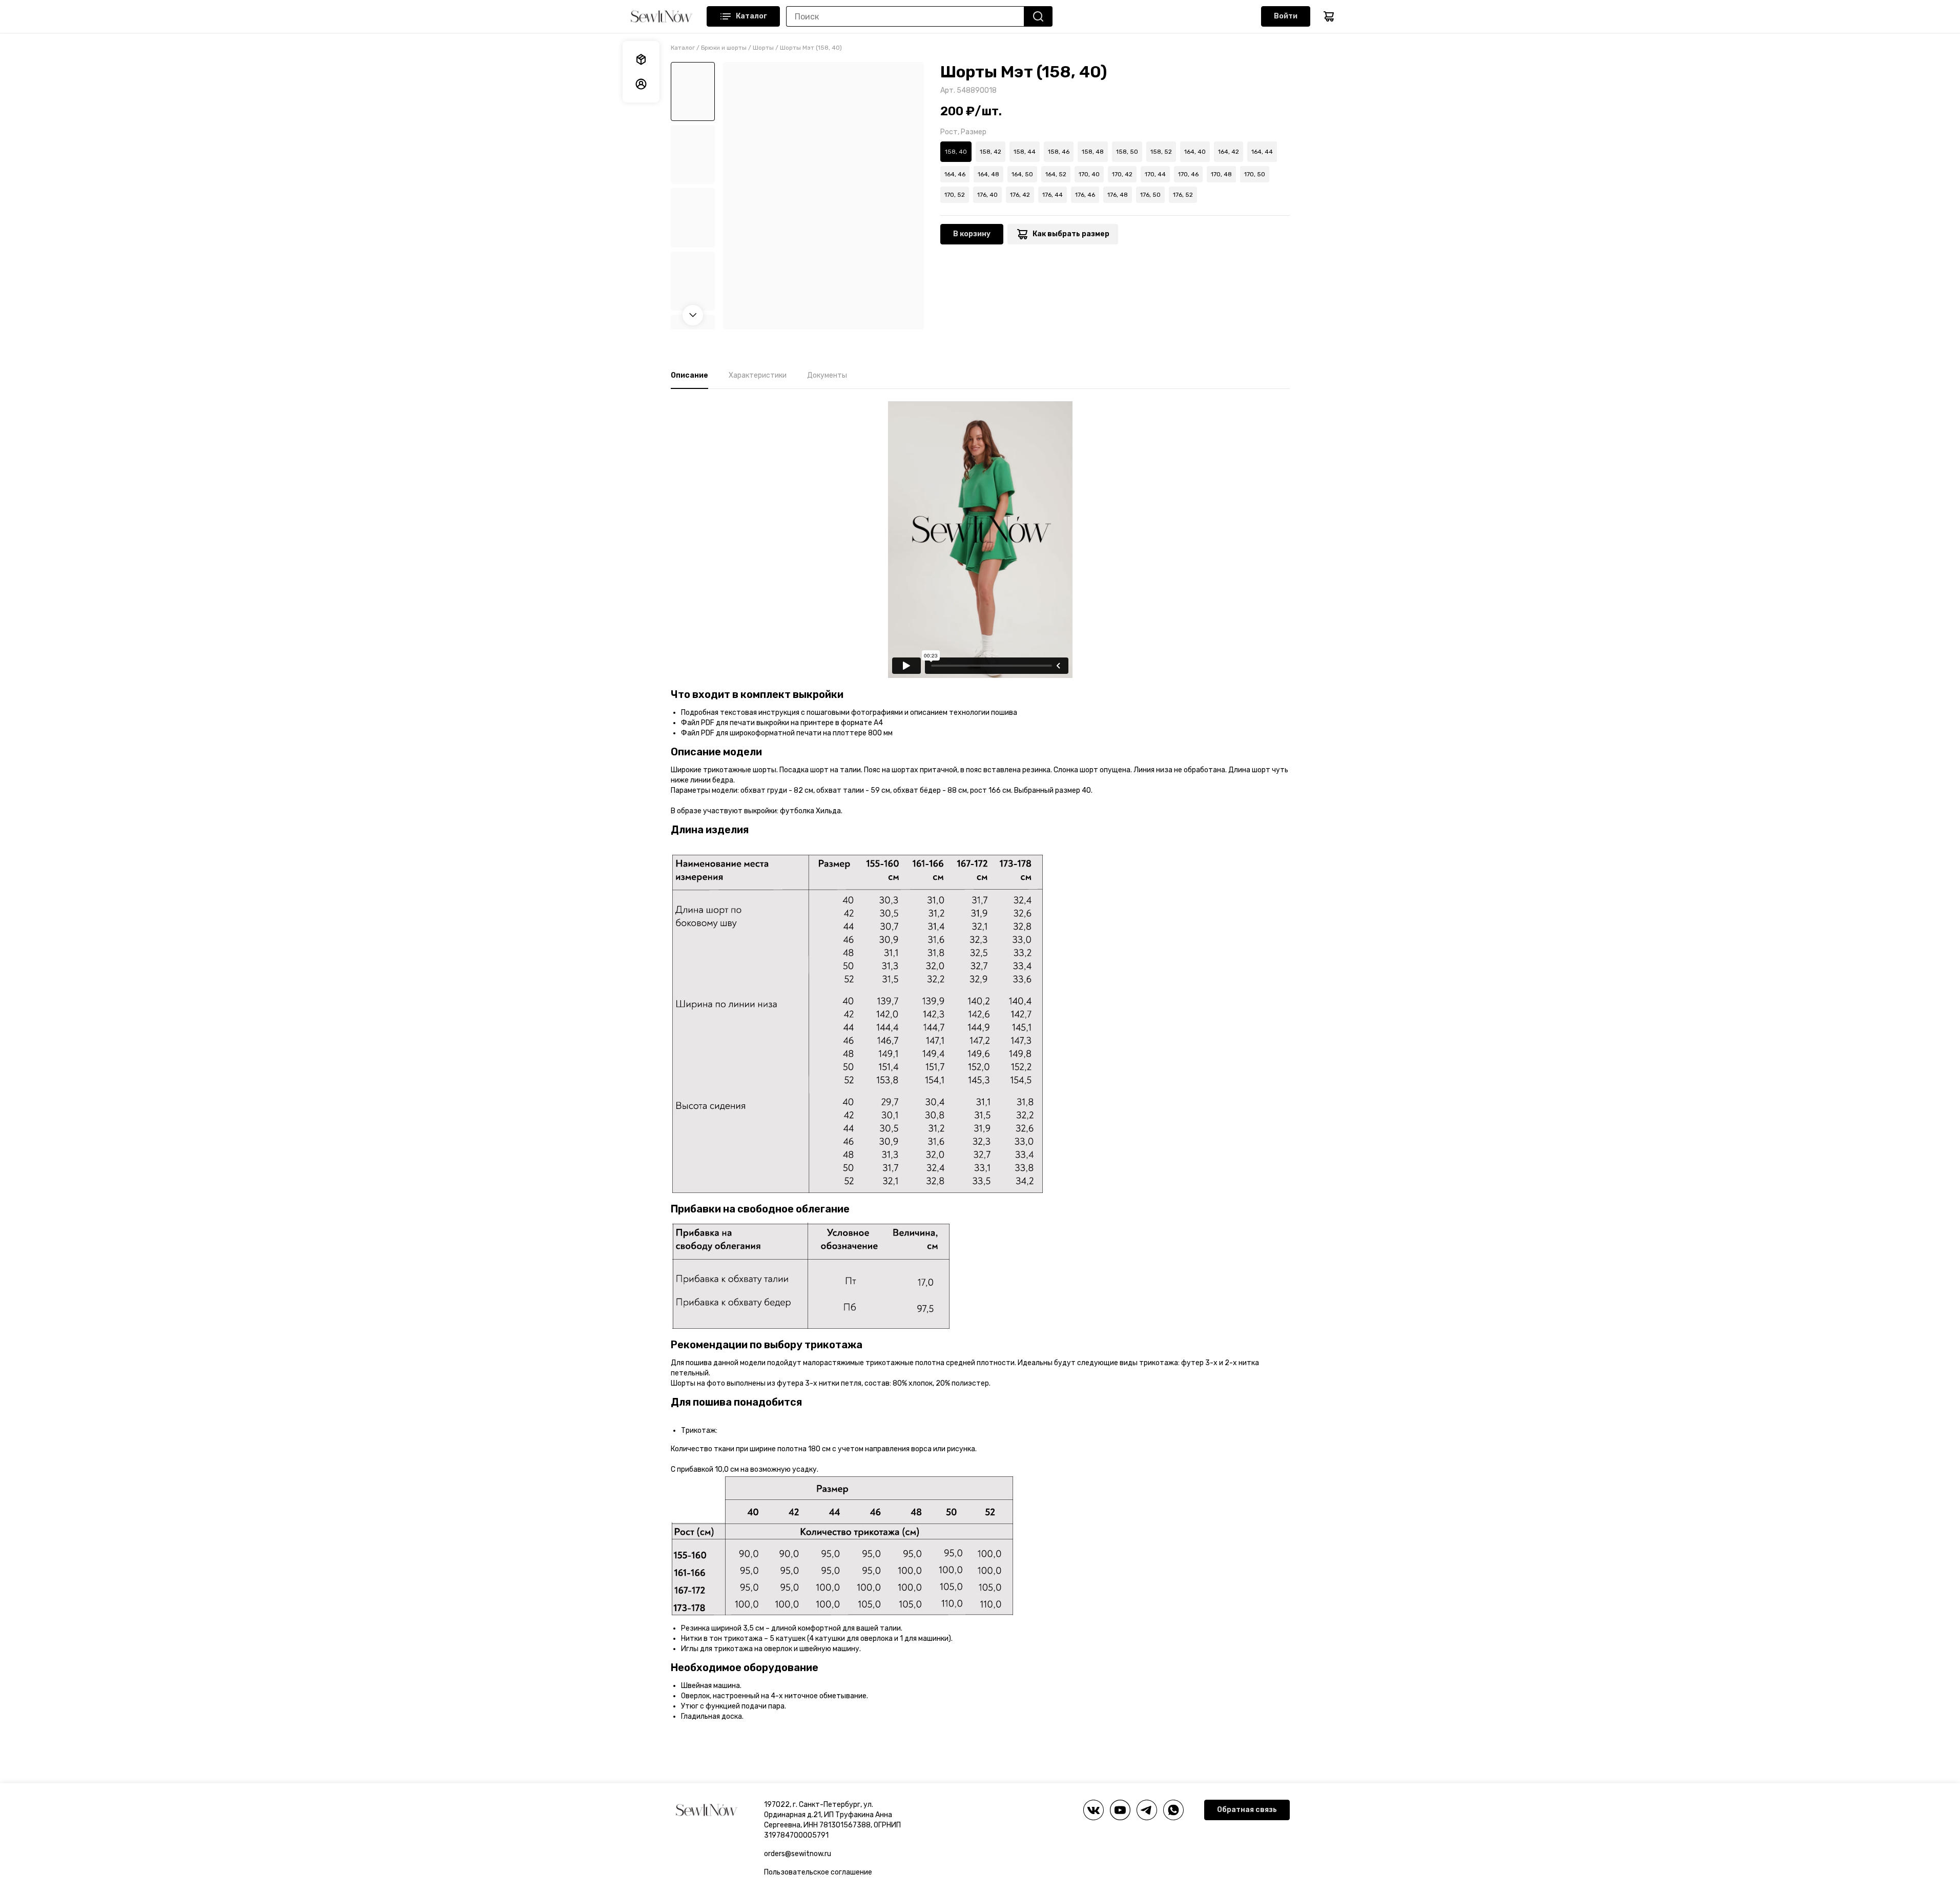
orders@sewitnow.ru (798, 1854)
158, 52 (1161, 152)
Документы (827, 375)
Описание (689, 375)
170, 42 (1122, 174)
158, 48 (1093, 152)
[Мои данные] (641, 84)
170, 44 (1155, 174)
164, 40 (1195, 152)
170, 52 (955, 195)
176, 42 (1020, 195)
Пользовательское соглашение (818, 1872)
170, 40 (1089, 174)
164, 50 (1022, 174)
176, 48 (1118, 195)
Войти (1286, 16)
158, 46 (1059, 152)
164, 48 (988, 174)
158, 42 (991, 152)
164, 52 (1056, 174)
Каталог (751, 16)
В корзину (972, 234)
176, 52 (1183, 195)
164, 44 (1262, 152)
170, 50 (1255, 174)
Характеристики (758, 375)
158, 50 (1127, 152)
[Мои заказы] (641, 59)
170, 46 (1188, 174)
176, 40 (987, 195)
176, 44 (1053, 195)
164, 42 (1229, 152)
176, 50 (1150, 195)
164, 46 (955, 174)
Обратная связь (1247, 1810)
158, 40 (956, 152)
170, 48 (1221, 174)
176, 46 (1085, 195)
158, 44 (1025, 152)
